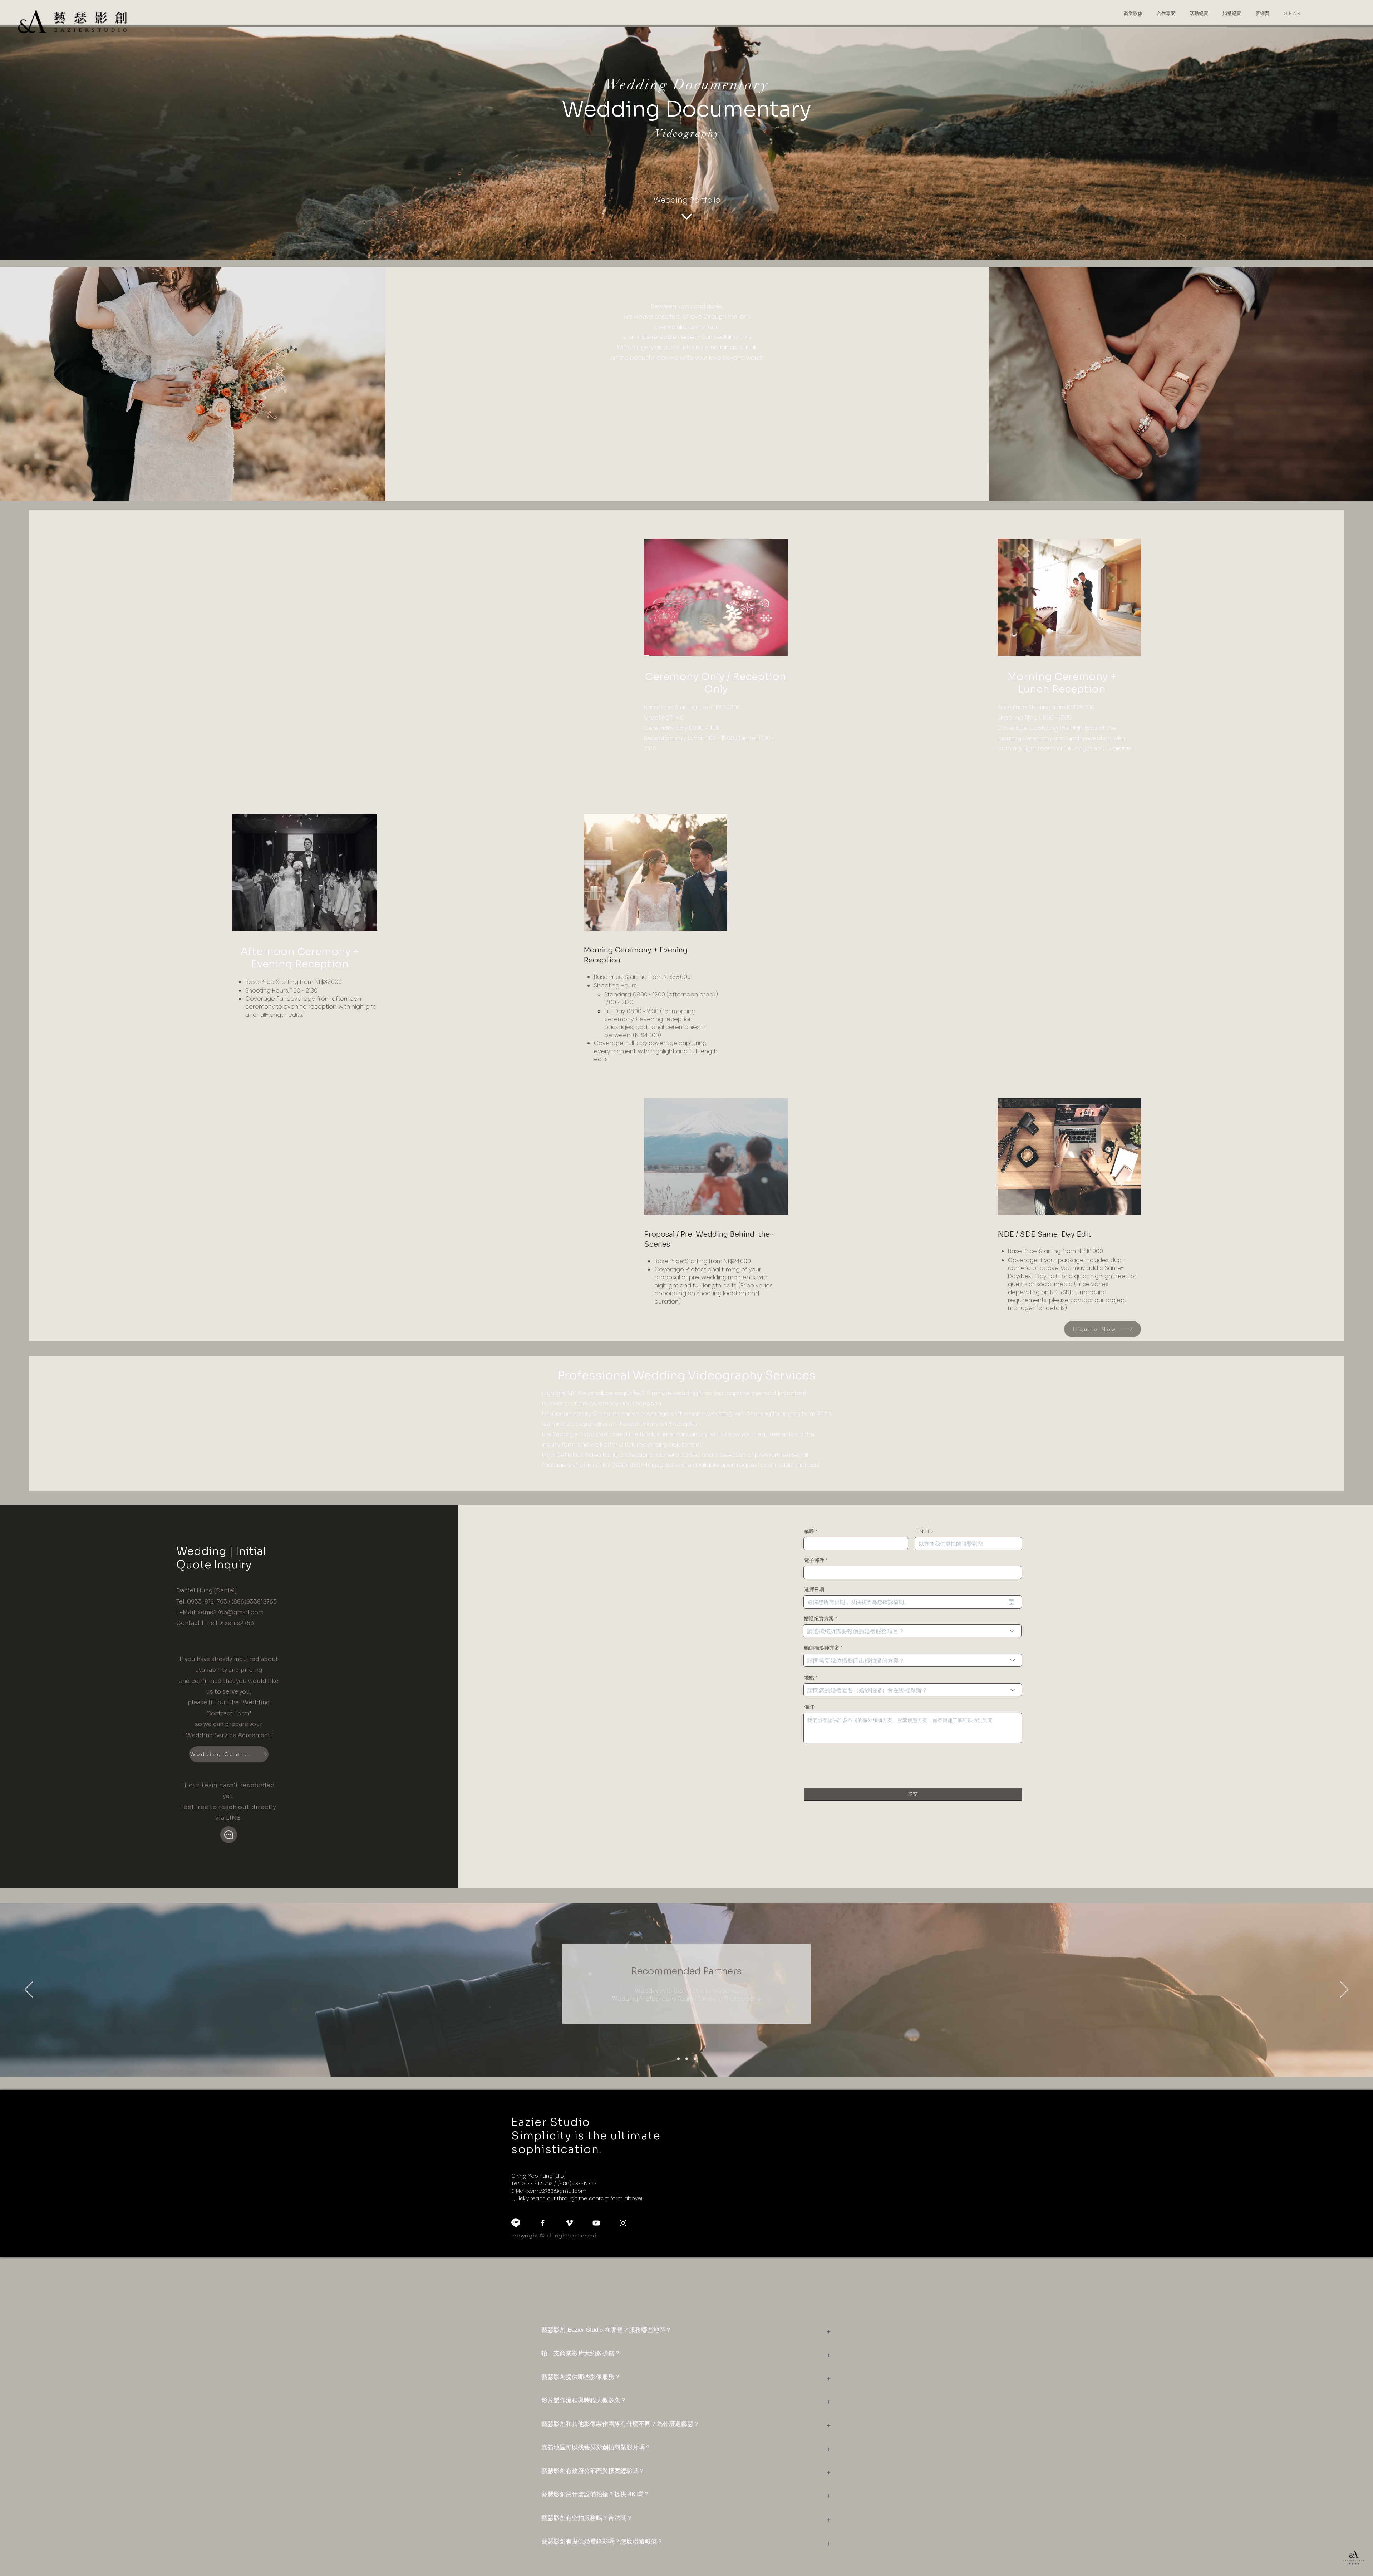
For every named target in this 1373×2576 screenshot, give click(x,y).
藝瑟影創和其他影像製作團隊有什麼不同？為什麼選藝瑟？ (620, 2423)
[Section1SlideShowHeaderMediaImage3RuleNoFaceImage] (695, 2059)
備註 (809, 1707)
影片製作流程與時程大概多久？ (584, 2400)
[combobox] (912, 1631)
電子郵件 (814, 1560)
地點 (809, 1678)
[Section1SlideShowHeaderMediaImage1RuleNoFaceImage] (678, 2059)
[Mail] (229, 1835)
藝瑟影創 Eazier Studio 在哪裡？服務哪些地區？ (606, 2329)
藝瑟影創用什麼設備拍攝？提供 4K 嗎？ (595, 2494)
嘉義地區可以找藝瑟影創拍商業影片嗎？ (596, 2447)
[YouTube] (596, 2223)
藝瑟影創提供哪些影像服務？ (581, 2376)
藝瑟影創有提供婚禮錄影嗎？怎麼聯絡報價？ (602, 2541)
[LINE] (516, 2223)
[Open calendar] (1012, 1602)
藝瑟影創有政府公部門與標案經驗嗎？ (593, 2471)
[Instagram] (623, 2223)
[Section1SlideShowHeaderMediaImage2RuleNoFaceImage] (687, 2059)
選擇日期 (814, 1590)
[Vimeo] (569, 2223)
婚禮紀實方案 (819, 1619)
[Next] (1344, 1990)
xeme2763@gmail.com (231, 1612)
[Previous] (29, 1990)
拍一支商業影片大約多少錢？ (581, 2353)
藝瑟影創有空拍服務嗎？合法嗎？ (587, 2517)
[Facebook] (543, 2223)
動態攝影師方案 (822, 1648)
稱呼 (809, 1531)
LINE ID (924, 1531)
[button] (1133, 14)
